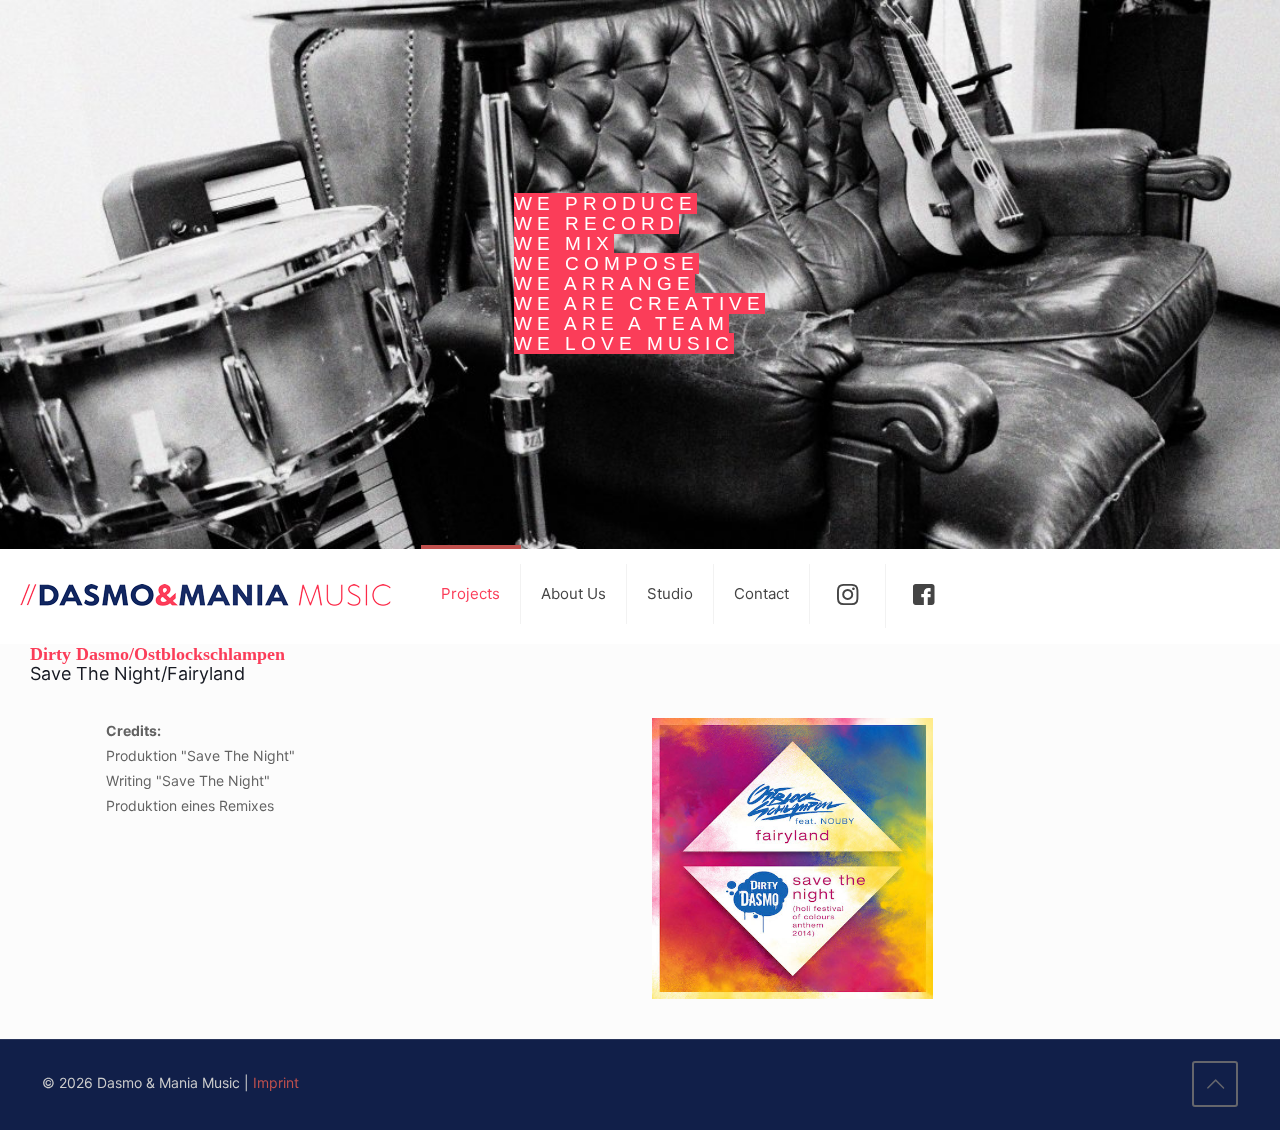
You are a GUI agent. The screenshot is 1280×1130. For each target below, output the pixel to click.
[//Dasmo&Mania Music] (205, 594)
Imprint (276, 1082)
